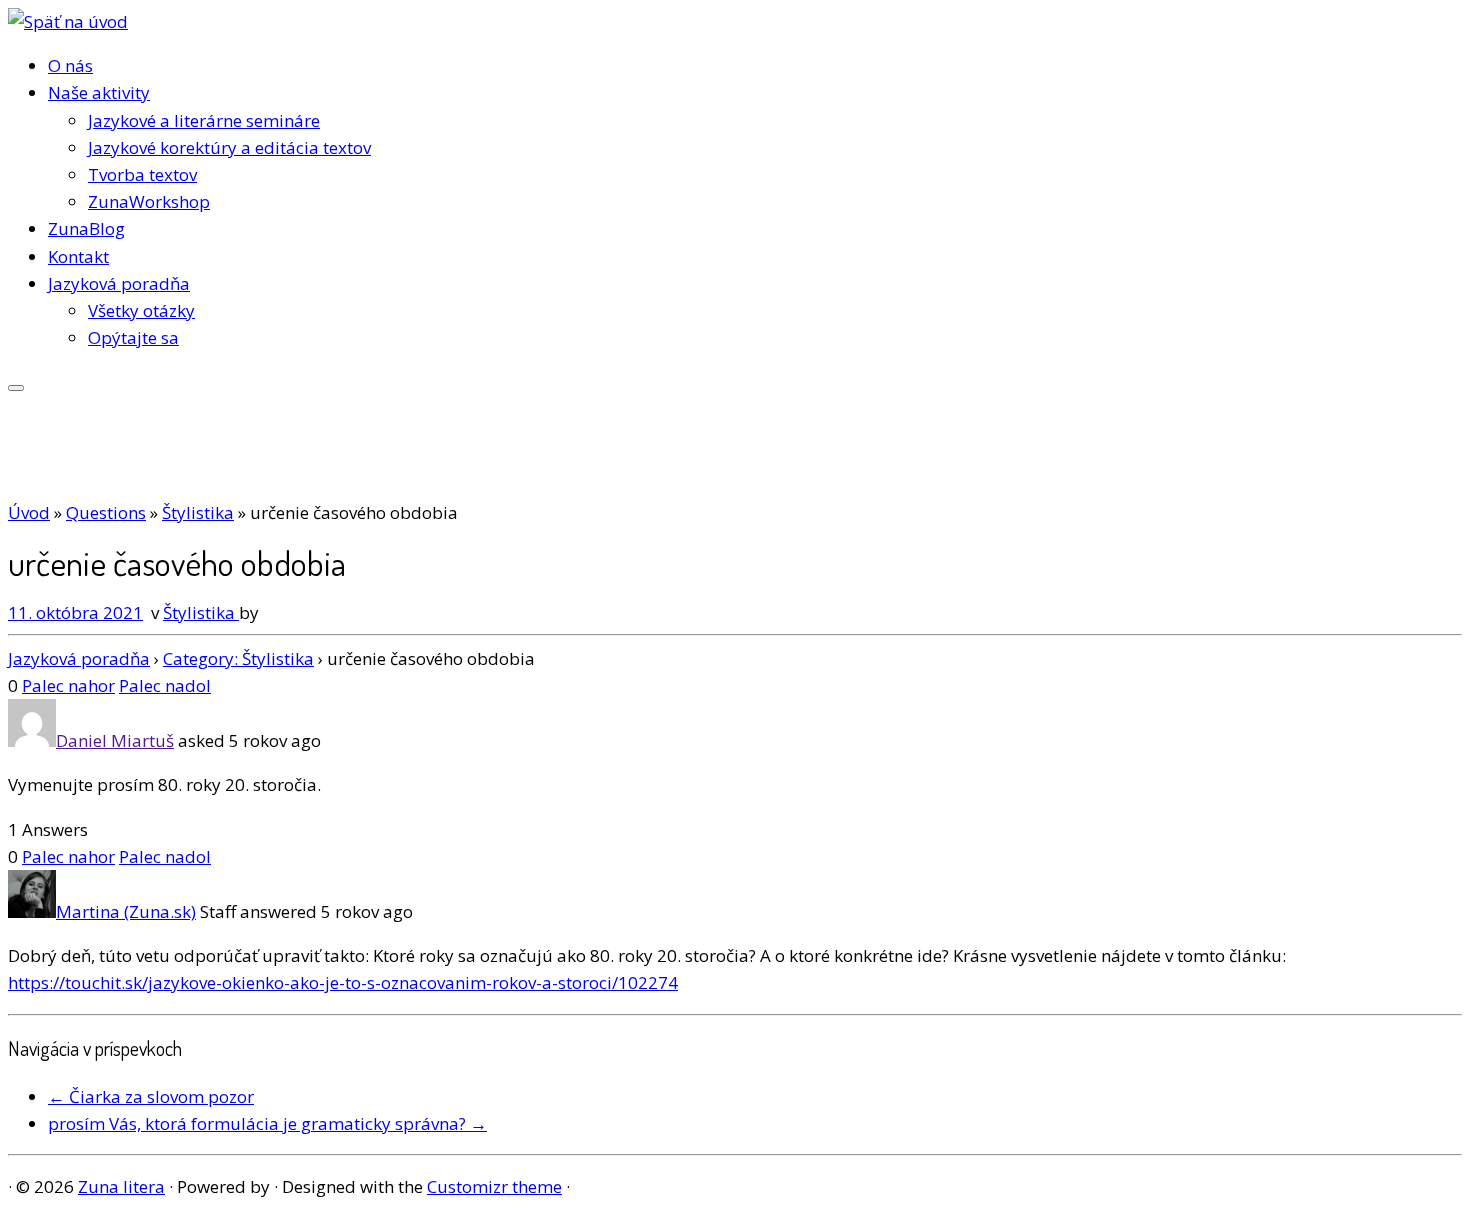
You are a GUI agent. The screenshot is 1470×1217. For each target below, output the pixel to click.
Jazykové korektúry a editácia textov (229, 147)
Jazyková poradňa (119, 283)
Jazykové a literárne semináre (204, 120)
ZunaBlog (86, 228)
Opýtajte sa (133, 337)
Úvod (29, 512)
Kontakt (78, 256)
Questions (106, 512)
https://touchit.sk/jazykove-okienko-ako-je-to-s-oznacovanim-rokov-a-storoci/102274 (343, 982)
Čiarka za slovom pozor (151, 1096)
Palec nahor (68, 685)
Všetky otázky (141, 310)
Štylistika (198, 512)
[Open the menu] (16, 388)
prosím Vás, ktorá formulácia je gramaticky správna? (267, 1123)
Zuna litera (121, 1186)
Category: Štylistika (238, 658)
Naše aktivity (99, 92)
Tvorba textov (142, 174)
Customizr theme (494, 1186)
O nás (70, 65)
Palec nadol (165, 685)
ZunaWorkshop (149, 201)
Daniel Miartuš (115, 740)
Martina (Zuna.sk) (126, 911)
